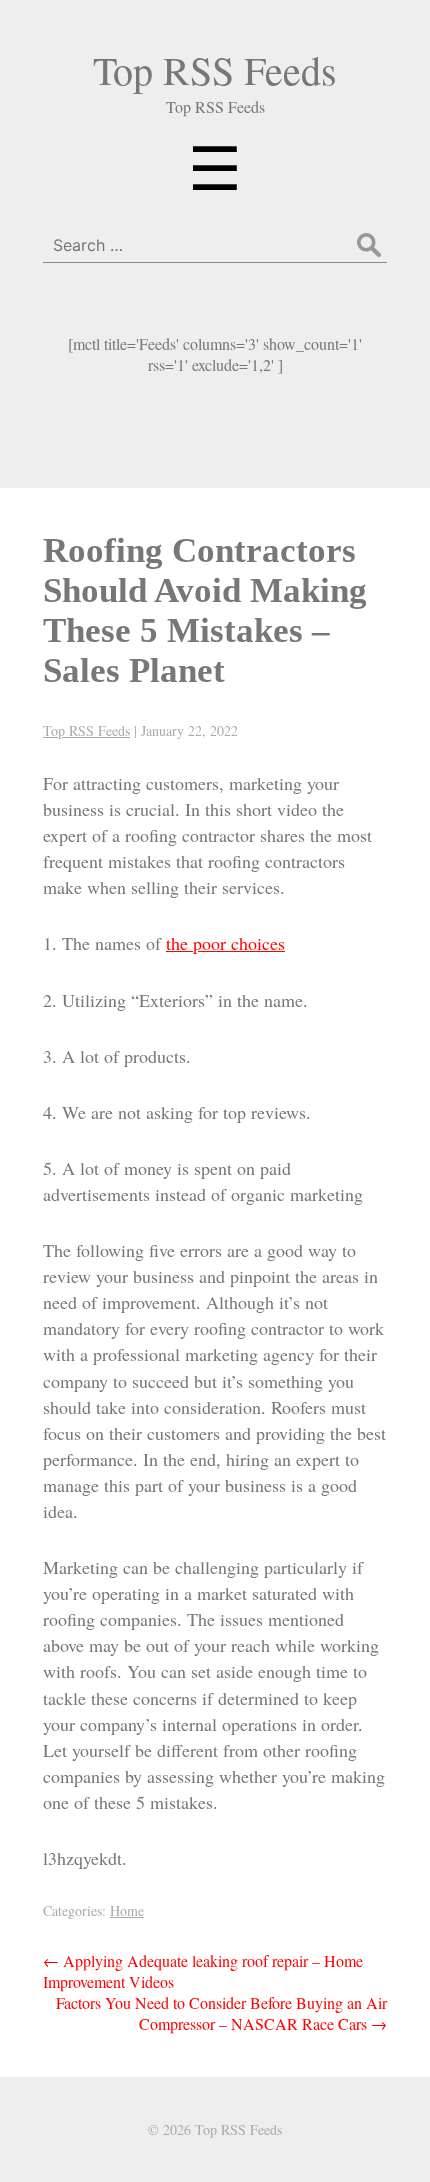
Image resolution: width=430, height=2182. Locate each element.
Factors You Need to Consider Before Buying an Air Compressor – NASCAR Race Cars (221, 2013)
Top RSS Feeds (215, 69)
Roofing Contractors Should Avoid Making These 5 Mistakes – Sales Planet (205, 610)
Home (127, 1910)
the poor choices (225, 943)
